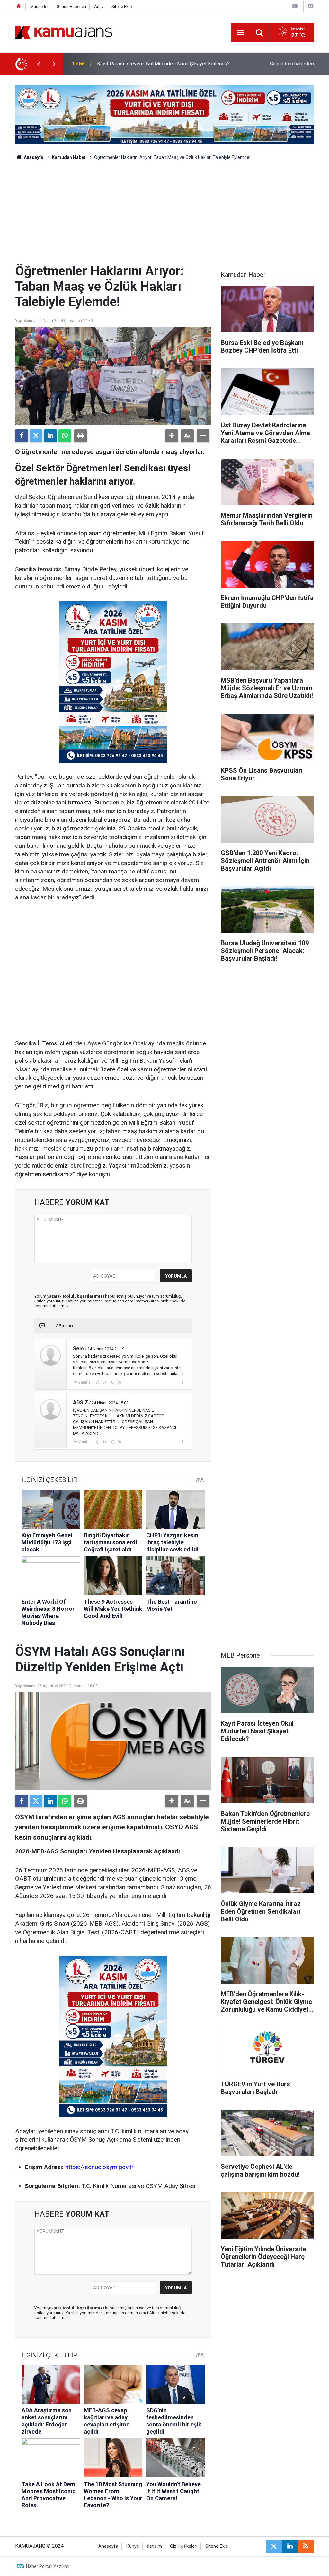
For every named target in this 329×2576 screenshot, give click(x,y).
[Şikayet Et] (183, 1382)
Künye (133, 2546)
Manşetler (39, 7)
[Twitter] (36, 436)
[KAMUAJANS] (64, 32)
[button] (172, 436)
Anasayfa (33, 157)
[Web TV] (295, 6)
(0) (103, 1382)
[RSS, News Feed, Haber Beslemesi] (306, 2546)
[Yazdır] (81, 436)
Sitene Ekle (122, 7)
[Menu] (240, 33)
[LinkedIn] (50, 436)
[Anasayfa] (19, 7)
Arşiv (99, 7)
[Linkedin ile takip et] (290, 2546)
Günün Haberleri (71, 7)
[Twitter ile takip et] (274, 2546)
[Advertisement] (164, 215)
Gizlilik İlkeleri (184, 2546)
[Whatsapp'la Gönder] (65, 436)
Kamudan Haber (69, 157)
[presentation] (38, 64)
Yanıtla (84, 1382)
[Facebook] (22, 436)
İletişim (155, 2546)
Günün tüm (292, 64)
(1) (103, 1442)
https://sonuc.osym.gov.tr (99, 2167)
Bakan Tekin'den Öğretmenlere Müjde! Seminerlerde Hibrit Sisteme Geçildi (162, 64)
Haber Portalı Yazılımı (48, 2566)
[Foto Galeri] (310, 6)
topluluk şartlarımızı (84, 1296)
